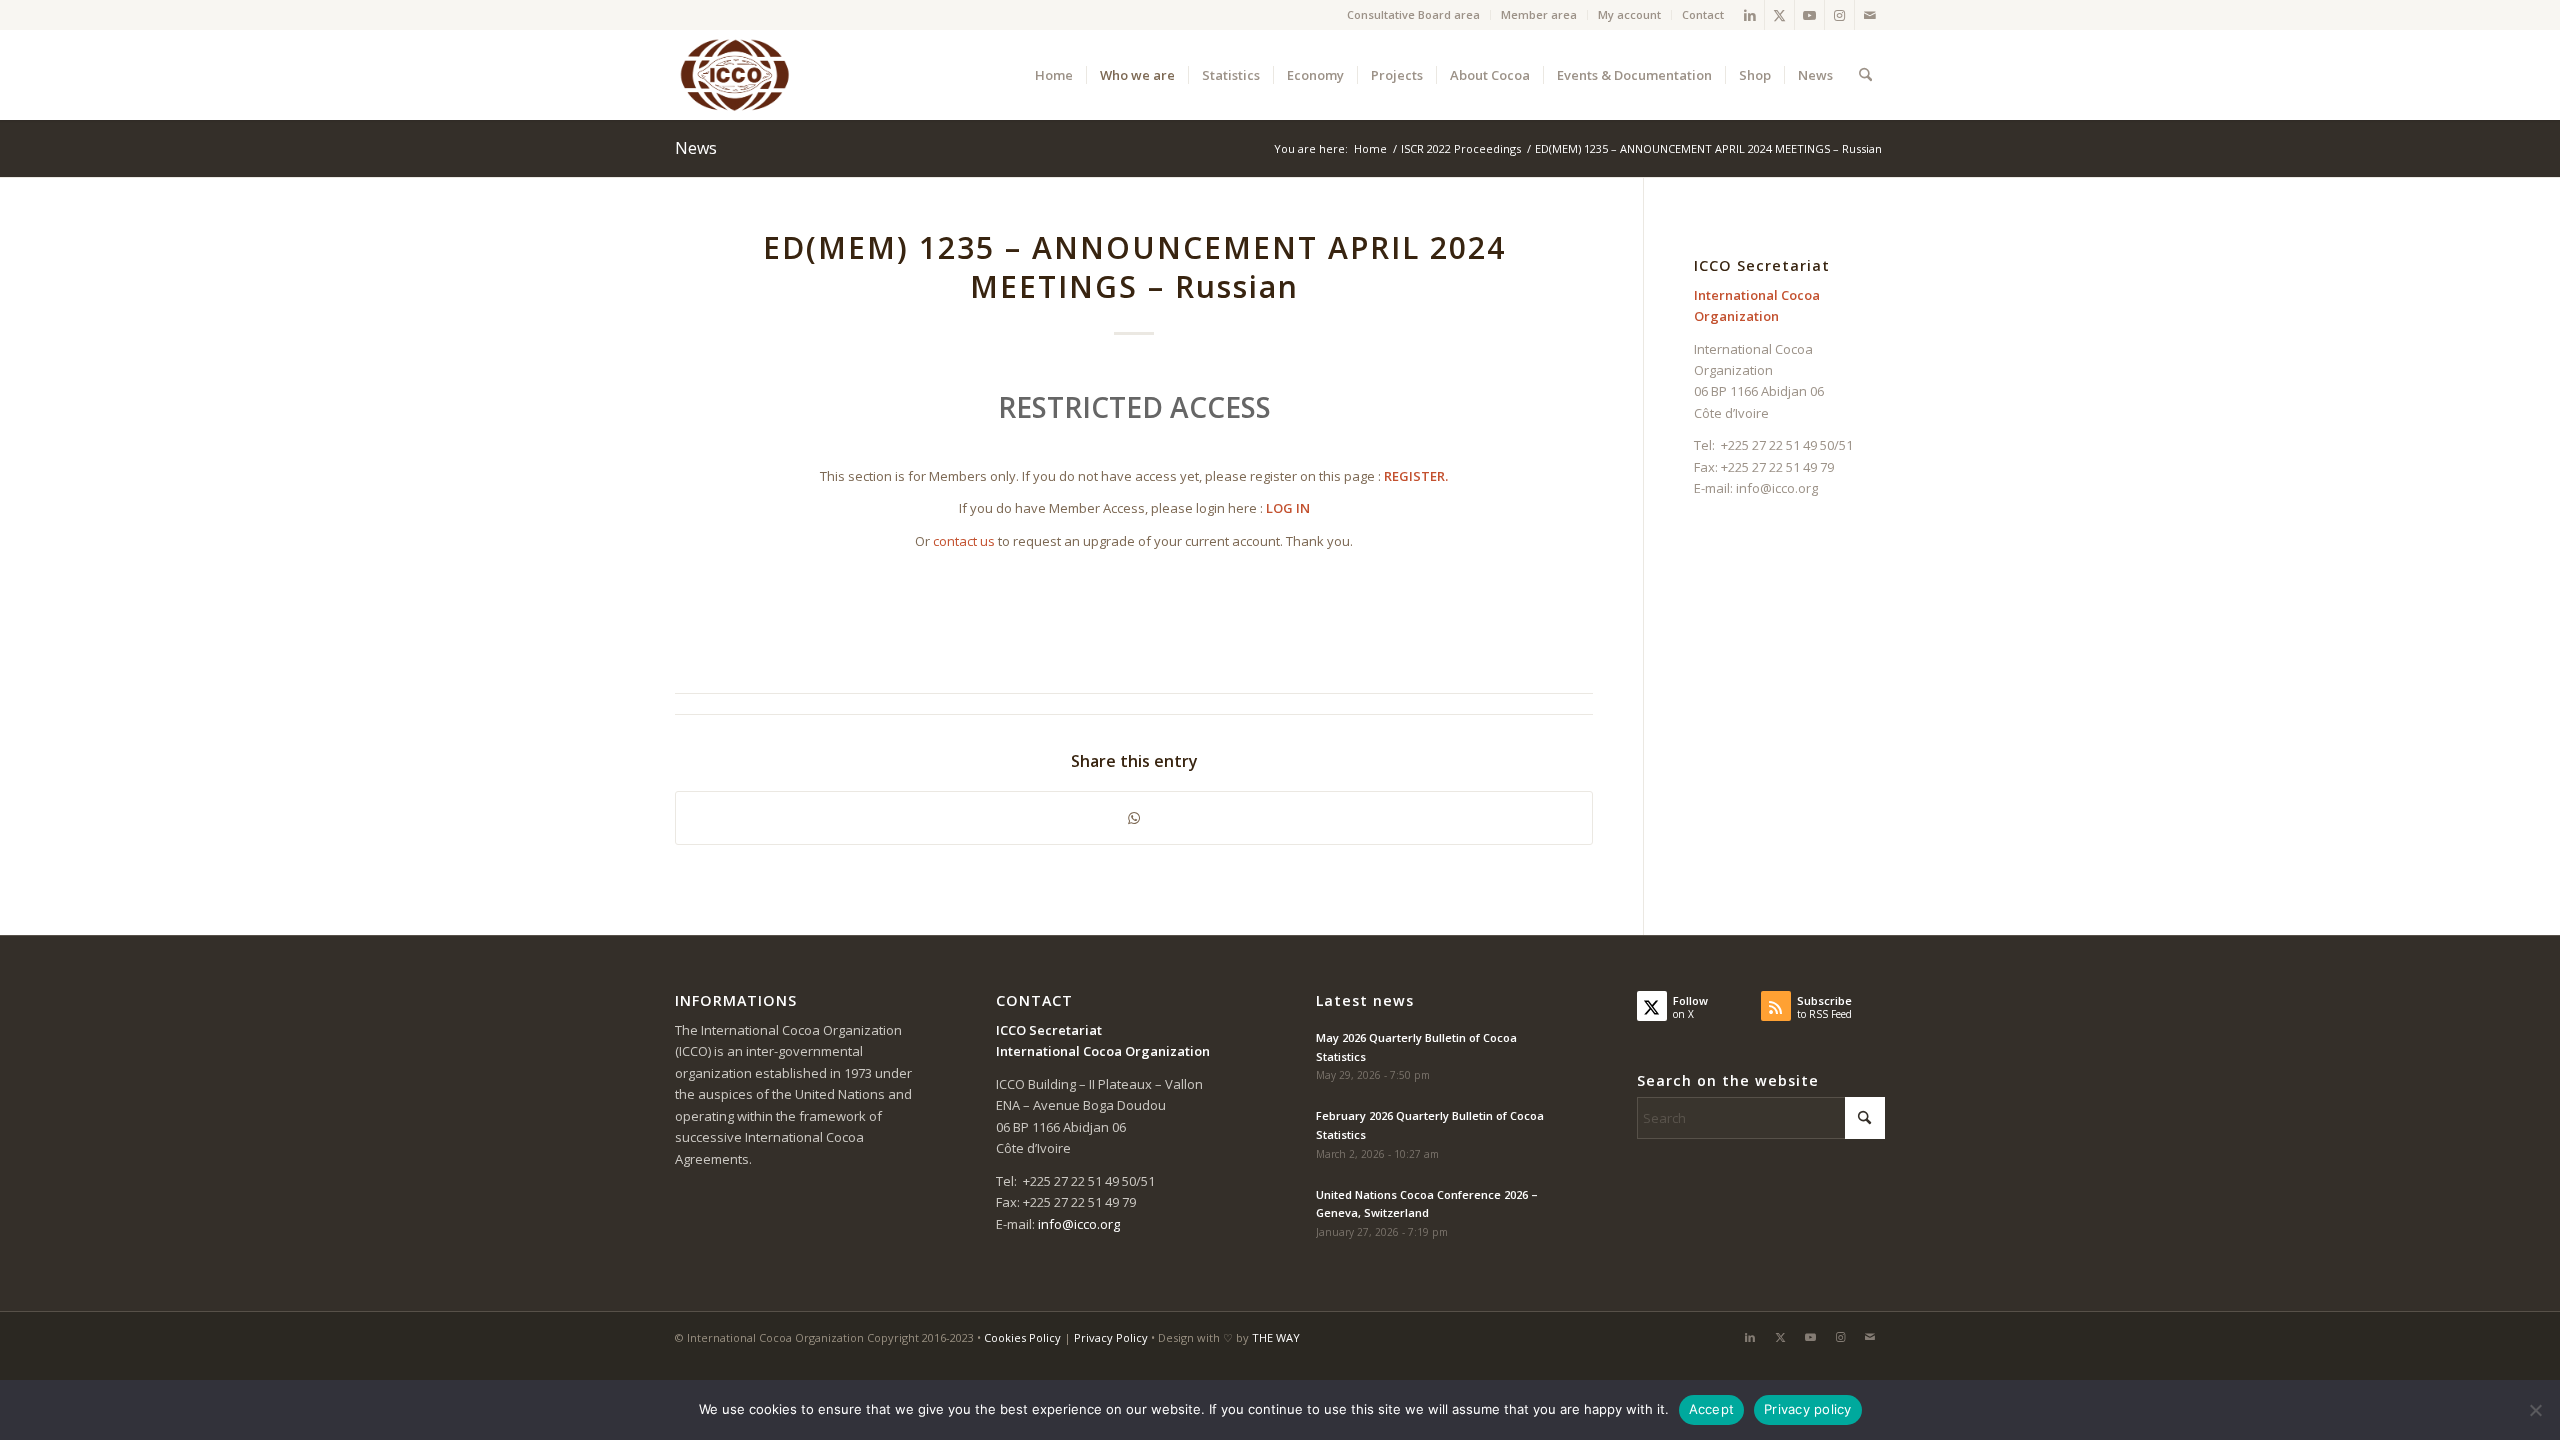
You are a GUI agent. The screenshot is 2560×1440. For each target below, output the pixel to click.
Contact (1703, 14)
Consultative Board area (1413, 14)
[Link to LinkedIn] (1749, 15)
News (696, 148)
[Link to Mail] (1870, 15)
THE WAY (1276, 1337)
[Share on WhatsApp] (1134, 818)
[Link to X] (1779, 15)
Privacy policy (1808, 1409)
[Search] (1865, 75)
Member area (1539, 14)
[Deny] (2535, 1410)
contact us (964, 541)
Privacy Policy (1111, 1337)
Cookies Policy (1022, 1337)
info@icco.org (1777, 488)
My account (1629, 14)
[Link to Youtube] (1809, 15)
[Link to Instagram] (1839, 15)
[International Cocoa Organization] (735, 75)
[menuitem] (1414, 15)
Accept (1712, 1409)
